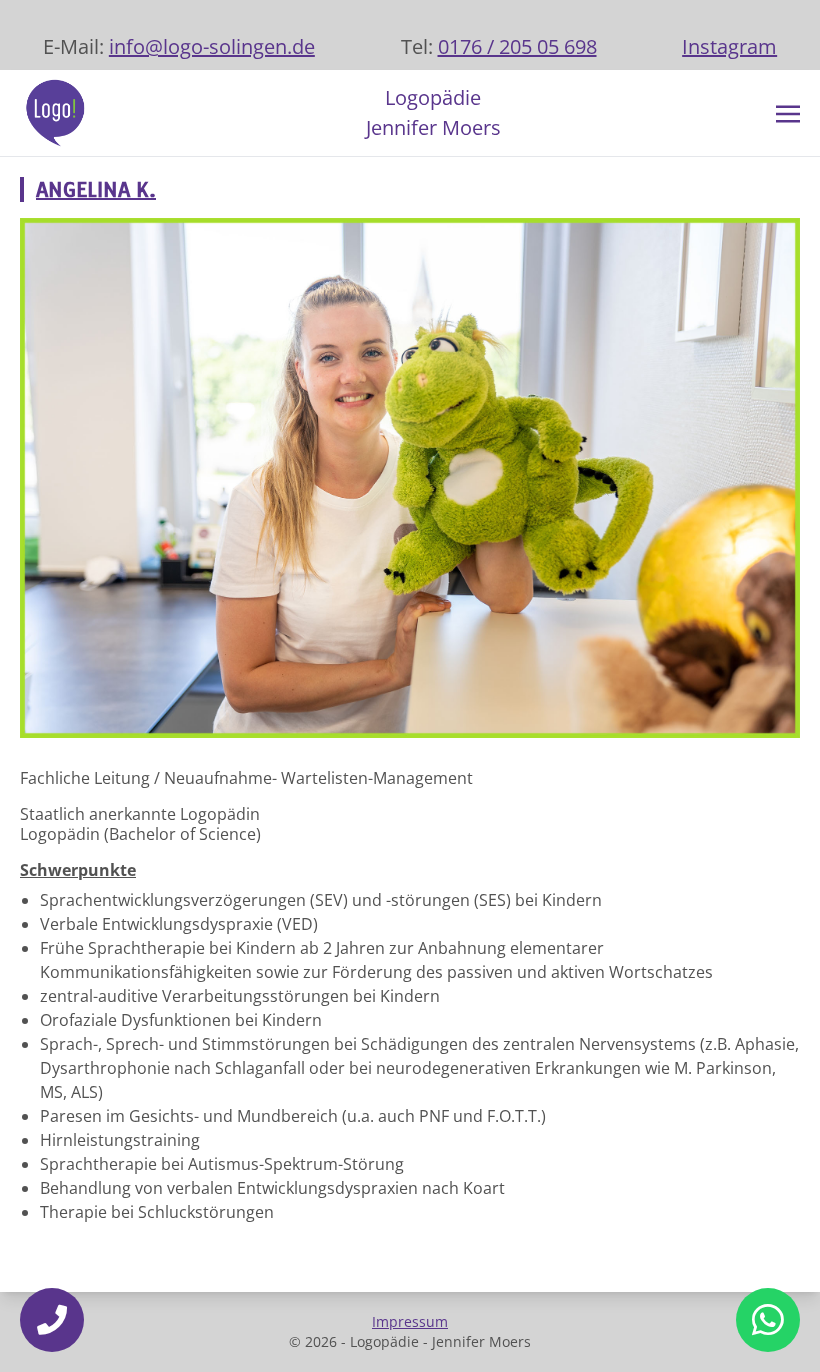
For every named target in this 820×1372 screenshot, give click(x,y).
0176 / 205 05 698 (517, 46)
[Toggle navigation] (788, 112)
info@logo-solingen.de (212, 46)
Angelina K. (96, 189)
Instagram (729, 46)
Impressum (410, 1321)
